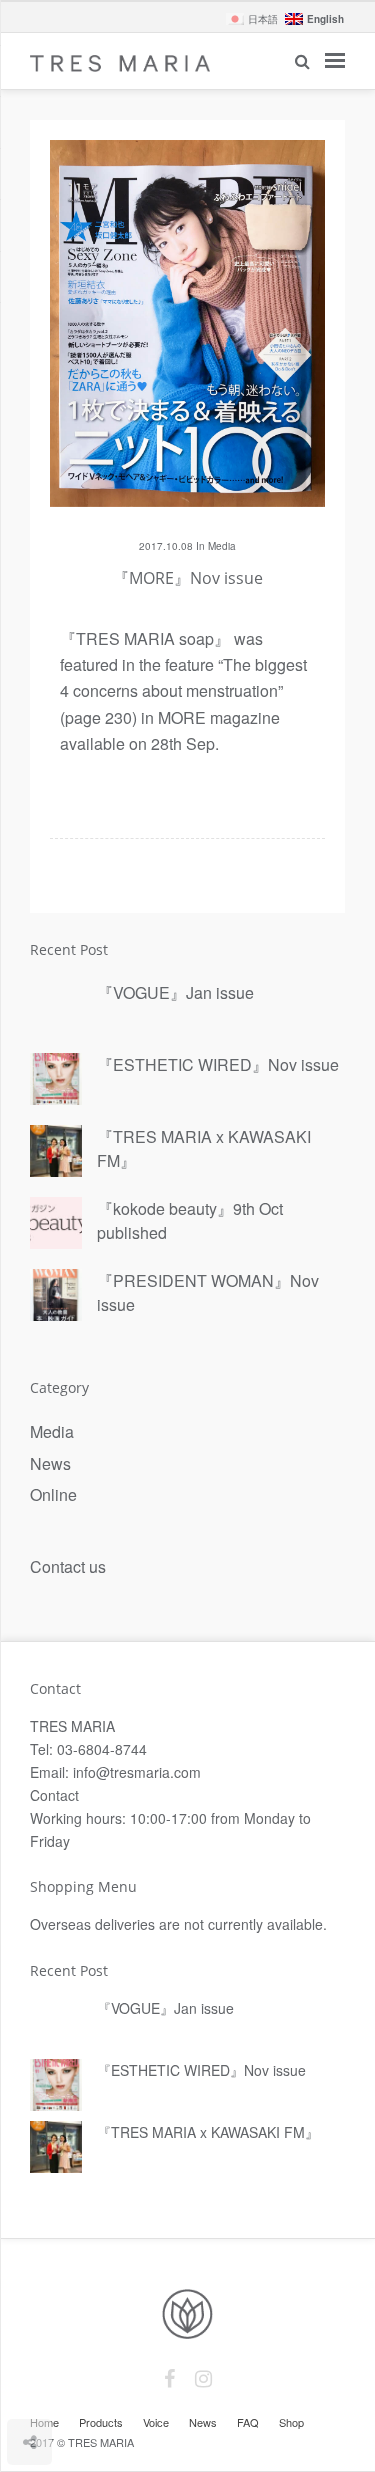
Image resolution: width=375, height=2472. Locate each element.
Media (222, 546)
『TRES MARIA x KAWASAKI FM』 (204, 1148)
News (50, 1463)
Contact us (68, 1566)
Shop (291, 2422)
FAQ (248, 2422)
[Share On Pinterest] (90, 2383)
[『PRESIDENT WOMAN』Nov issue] (56, 1296)
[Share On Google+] (123, 2383)
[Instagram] (203, 2379)
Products (101, 2422)
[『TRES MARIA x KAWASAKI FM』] (56, 1152)
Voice (156, 2422)
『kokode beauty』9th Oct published (190, 1220)
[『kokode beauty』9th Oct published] (56, 1224)
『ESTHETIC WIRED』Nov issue (218, 1064)
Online (53, 1494)
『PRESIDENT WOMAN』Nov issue (208, 1292)
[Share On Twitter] (59, 2383)
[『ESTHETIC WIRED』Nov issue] (56, 1080)
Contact (63, 1795)
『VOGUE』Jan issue (175, 992)
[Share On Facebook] (31, 2383)
